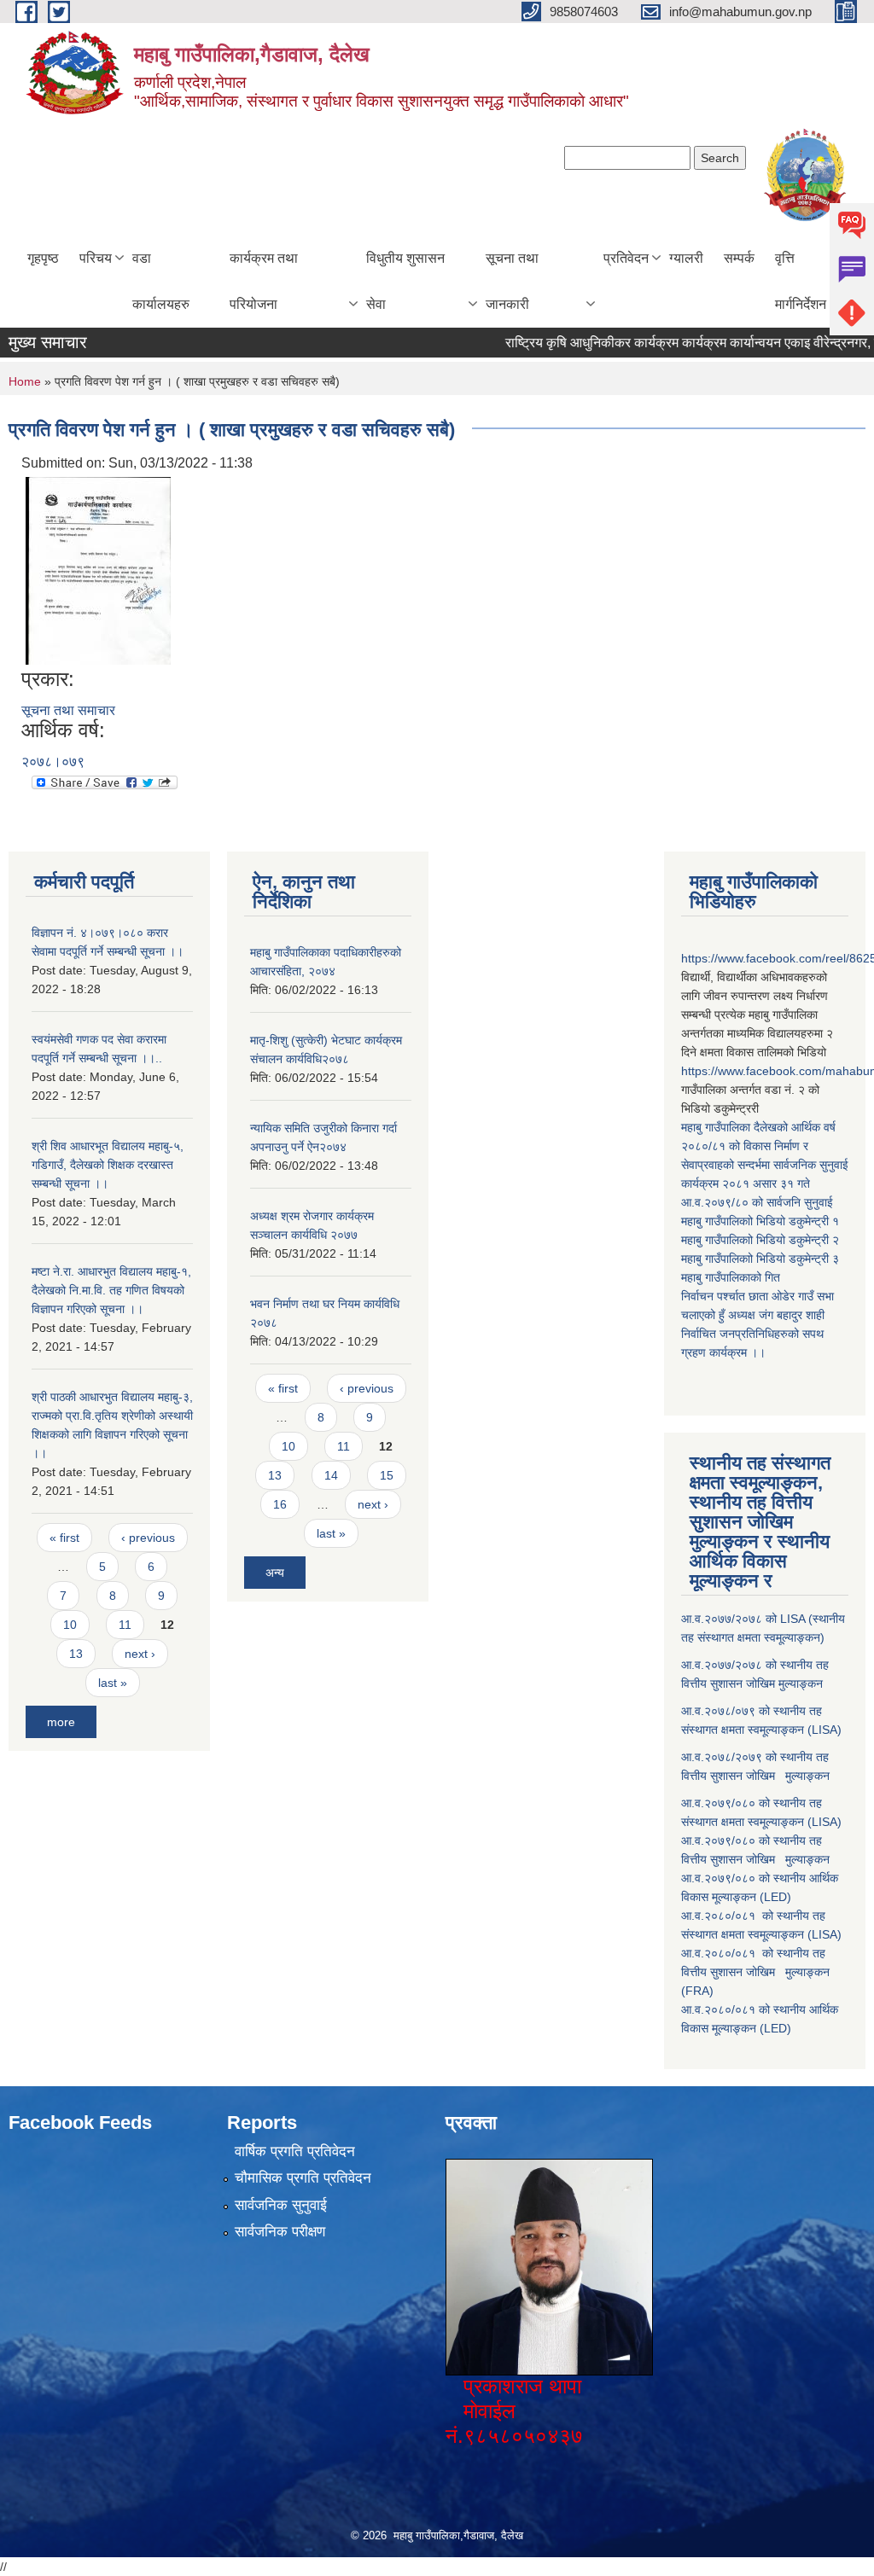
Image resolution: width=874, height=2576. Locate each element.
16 (280, 1504)
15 (387, 1475)
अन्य (275, 1573)
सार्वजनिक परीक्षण (280, 2232)
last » (113, 1683)
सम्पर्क (739, 258)
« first (64, 1538)
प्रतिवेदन (626, 258)
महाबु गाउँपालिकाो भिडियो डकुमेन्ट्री (757, 1221)
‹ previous (148, 1538)
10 (70, 1625)
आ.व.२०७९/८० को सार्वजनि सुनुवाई (757, 1202)
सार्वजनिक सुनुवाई (281, 2205)
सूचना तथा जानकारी (512, 281)
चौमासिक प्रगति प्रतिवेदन (303, 2178)
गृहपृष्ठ (43, 258)
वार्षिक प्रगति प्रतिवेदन (295, 2152)
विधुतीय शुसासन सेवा (405, 281)
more (61, 1722)
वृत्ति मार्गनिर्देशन (801, 281)
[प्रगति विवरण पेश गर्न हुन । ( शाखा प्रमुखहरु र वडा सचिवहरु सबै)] (98, 570)
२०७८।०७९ (53, 762)
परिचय (96, 258)
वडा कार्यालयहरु (161, 281)
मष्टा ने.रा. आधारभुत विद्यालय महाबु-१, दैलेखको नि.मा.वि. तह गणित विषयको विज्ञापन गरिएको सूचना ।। (111, 1290)
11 (125, 1625)
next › (140, 1654)
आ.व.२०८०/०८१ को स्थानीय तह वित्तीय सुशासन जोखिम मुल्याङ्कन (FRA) (755, 1972)
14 (331, 1475)
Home (25, 381)
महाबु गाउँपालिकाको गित (732, 1277)
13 (76, 1654)
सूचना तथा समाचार (68, 710)
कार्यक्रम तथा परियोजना (264, 281)
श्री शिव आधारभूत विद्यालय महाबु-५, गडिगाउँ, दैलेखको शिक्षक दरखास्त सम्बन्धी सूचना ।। (108, 1165)
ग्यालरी (686, 258)
